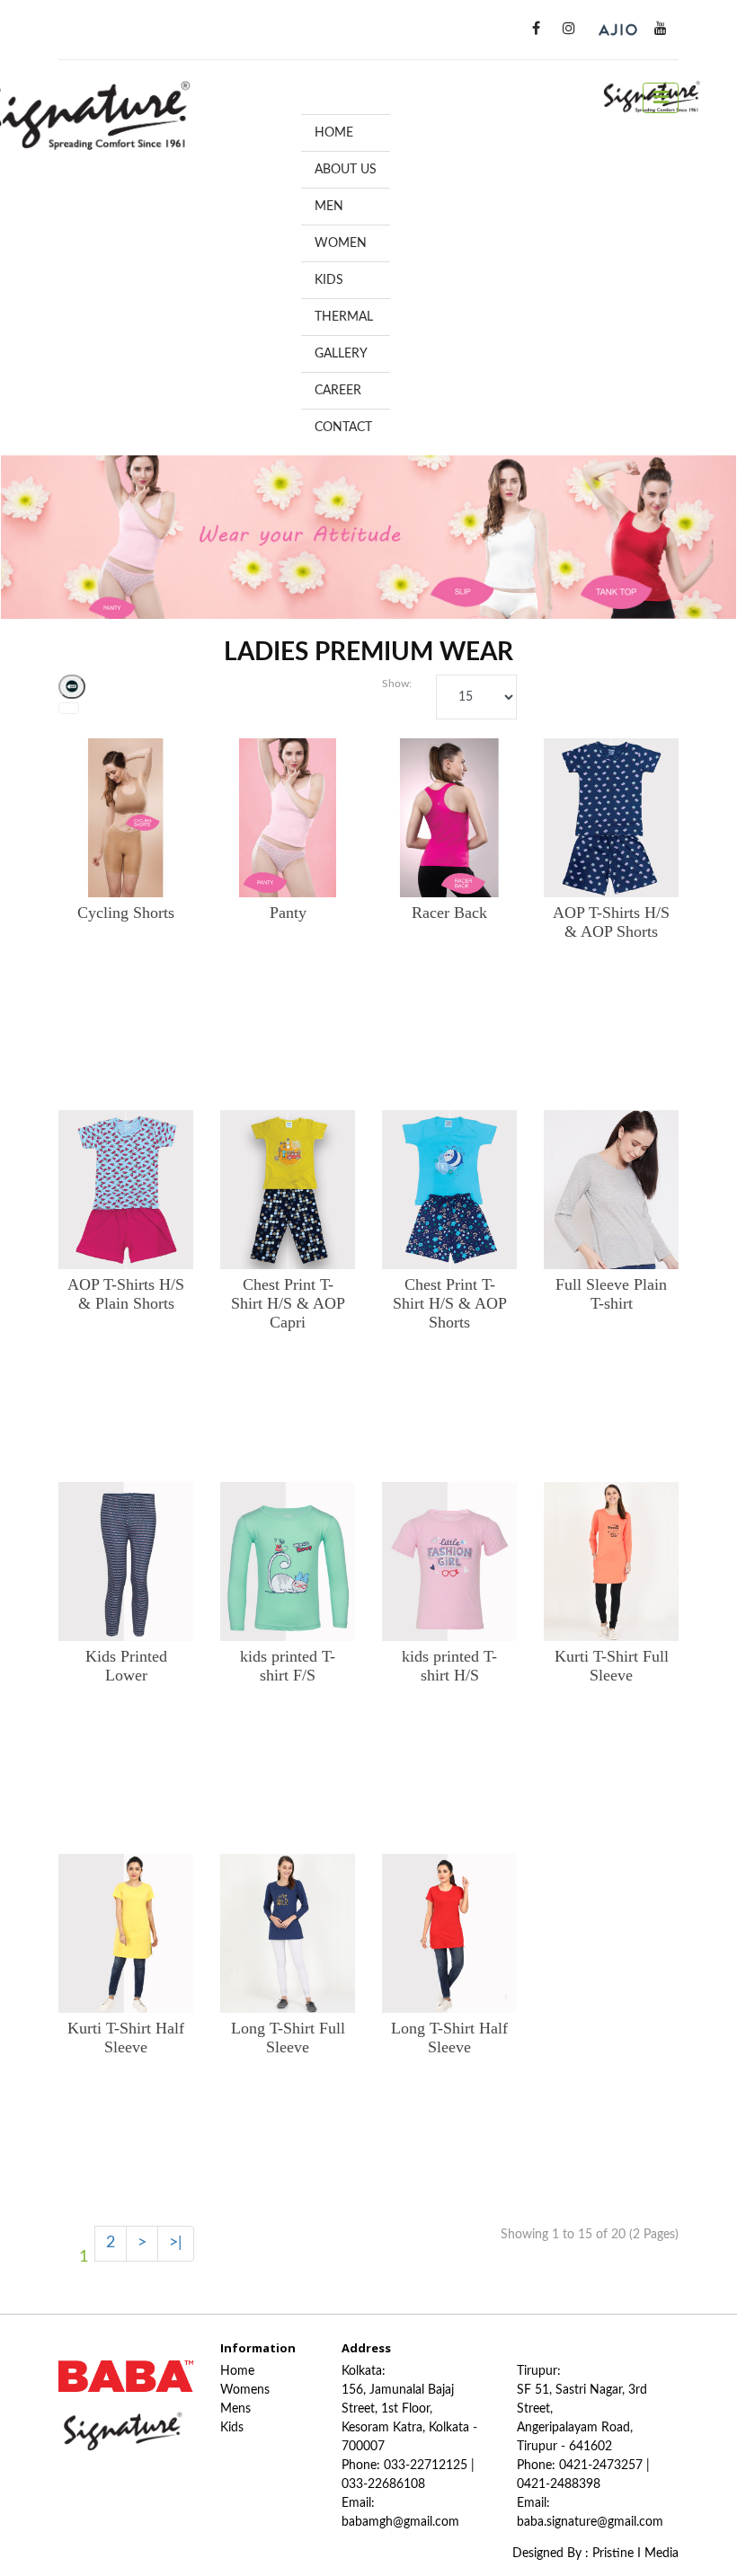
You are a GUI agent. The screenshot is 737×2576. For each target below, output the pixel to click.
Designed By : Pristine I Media (595, 2554)
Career (338, 391)
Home (334, 133)
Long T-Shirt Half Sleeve (449, 2038)
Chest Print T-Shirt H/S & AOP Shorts (450, 1303)
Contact (343, 428)
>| (176, 2243)
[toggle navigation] (661, 98)
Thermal (344, 317)
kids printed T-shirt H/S (449, 1666)
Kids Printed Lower (126, 1666)
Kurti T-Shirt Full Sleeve (612, 1666)
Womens (245, 2390)
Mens (235, 2409)
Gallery (341, 354)
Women (341, 243)
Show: (395, 684)
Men (329, 207)
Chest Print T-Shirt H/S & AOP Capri (288, 1303)
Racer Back (449, 913)
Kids (329, 280)
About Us (346, 170)
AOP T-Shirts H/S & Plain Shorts (126, 1294)
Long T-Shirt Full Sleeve (288, 2038)
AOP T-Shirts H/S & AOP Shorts (611, 922)
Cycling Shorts (126, 913)
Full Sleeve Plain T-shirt (611, 1294)
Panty (288, 913)
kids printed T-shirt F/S (288, 1666)
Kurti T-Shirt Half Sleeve (126, 2038)
